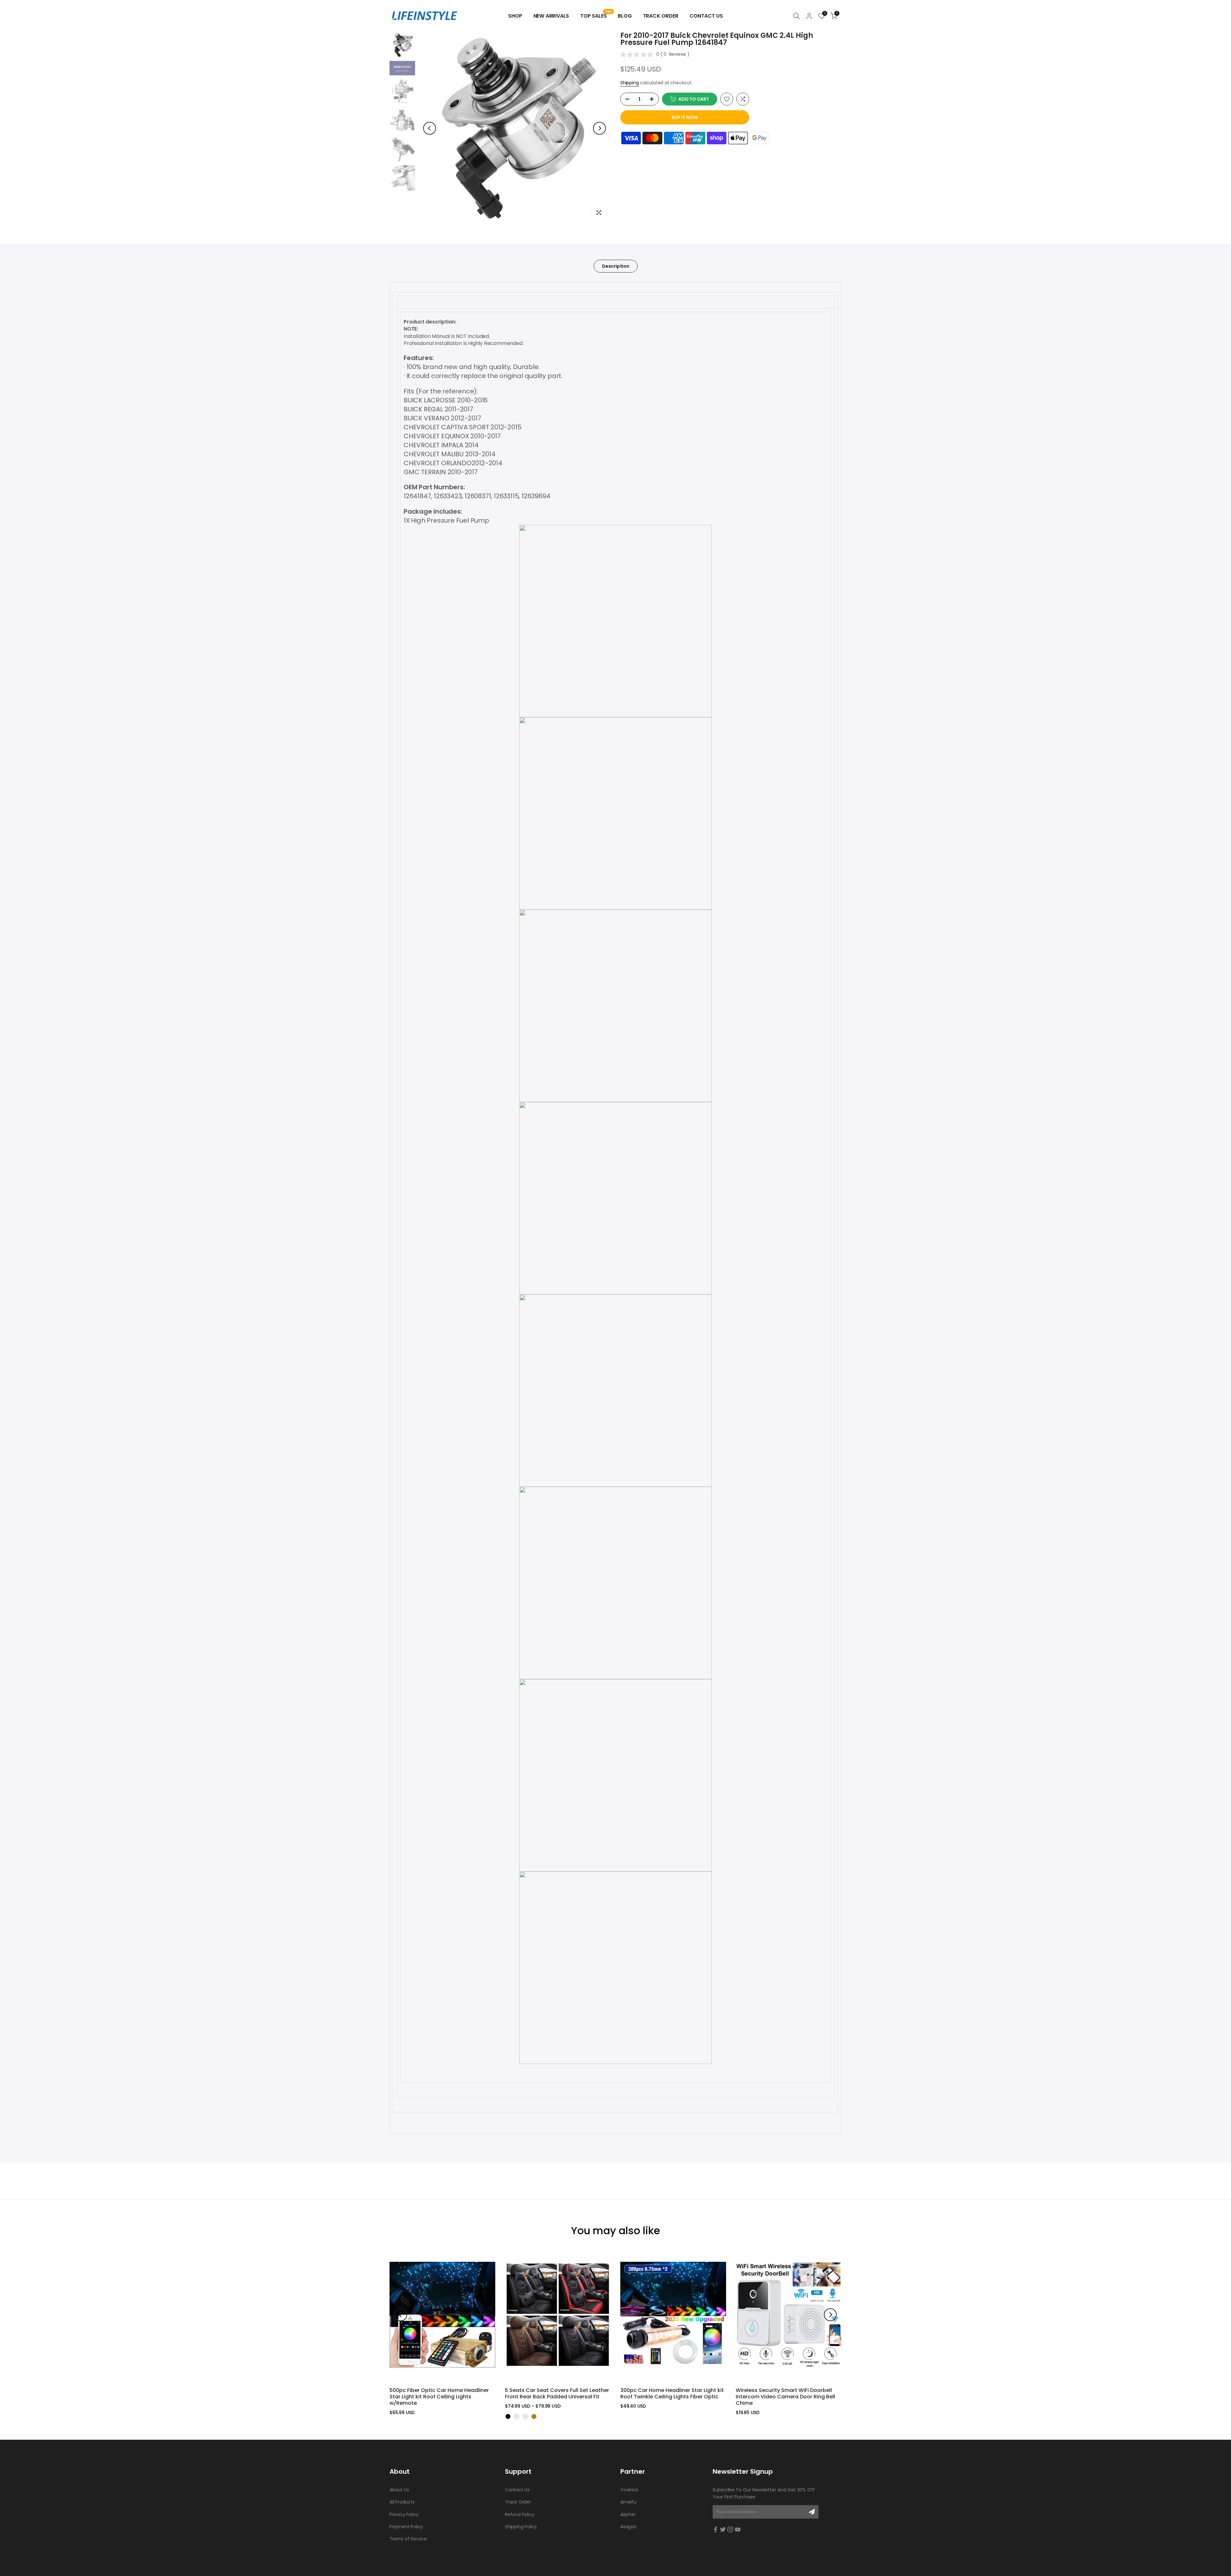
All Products (402, 2502)
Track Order (661, 16)
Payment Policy (406, 2527)
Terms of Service (408, 2539)
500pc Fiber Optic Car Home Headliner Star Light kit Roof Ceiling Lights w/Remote (439, 2396)
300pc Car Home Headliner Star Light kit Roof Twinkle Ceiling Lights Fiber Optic (672, 2393)
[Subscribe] (812, 2512)
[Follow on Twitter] (723, 2530)
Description (616, 266)
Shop (515, 16)
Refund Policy (519, 2514)
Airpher (628, 2514)
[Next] (599, 128)
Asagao (628, 2527)
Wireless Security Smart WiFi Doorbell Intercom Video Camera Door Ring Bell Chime (785, 2396)
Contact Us (706, 16)
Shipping (629, 83)
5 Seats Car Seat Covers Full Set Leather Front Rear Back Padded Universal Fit (557, 2393)
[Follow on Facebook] (716, 2530)
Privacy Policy (404, 2514)
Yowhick (629, 2490)
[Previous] (430, 128)
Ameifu (628, 2502)
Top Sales (596, 16)
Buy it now (685, 117)
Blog (625, 16)
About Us (399, 2490)
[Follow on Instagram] (730, 2530)
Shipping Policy (521, 2527)
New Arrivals (551, 16)
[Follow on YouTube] (738, 2530)
